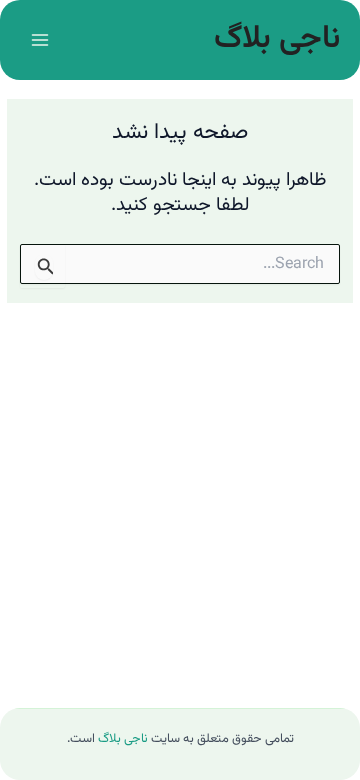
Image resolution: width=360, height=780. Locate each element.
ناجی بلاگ (277, 39)
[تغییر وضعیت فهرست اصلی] (39, 39)
